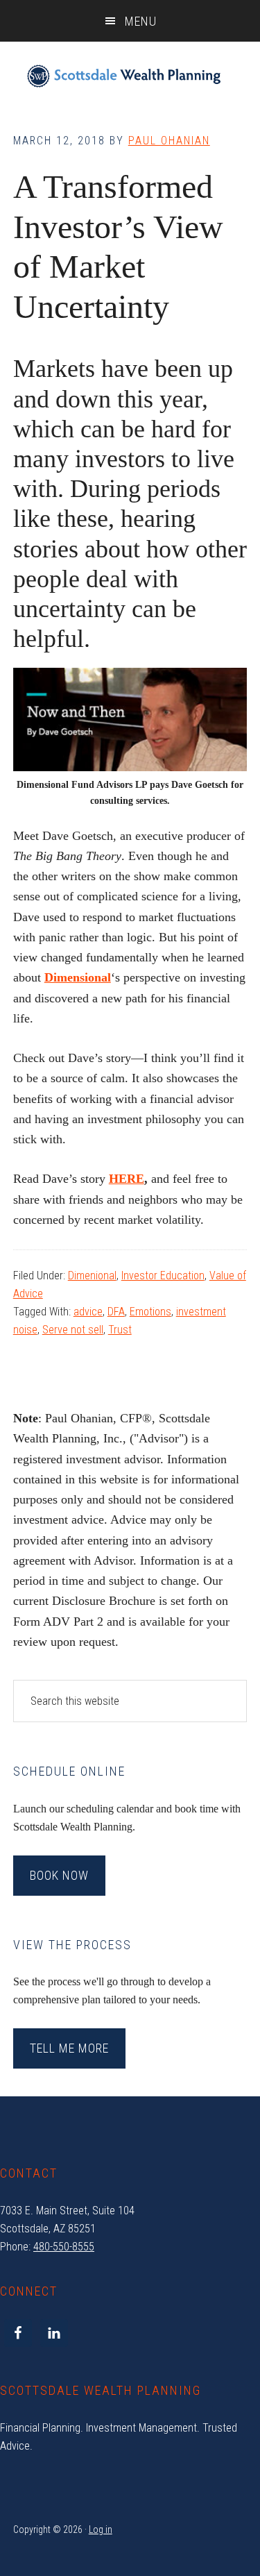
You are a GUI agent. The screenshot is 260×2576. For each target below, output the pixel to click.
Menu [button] (141, 21)
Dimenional (92, 1276)
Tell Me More (69, 2048)
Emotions (150, 1312)
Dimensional (78, 977)
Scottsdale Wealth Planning (124, 76)
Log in (101, 2529)
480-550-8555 (64, 2247)
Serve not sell (73, 1330)
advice (88, 1312)
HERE (127, 1179)
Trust (120, 1330)
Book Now (59, 1875)
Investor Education (163, 1276)
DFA (116, 1312)
